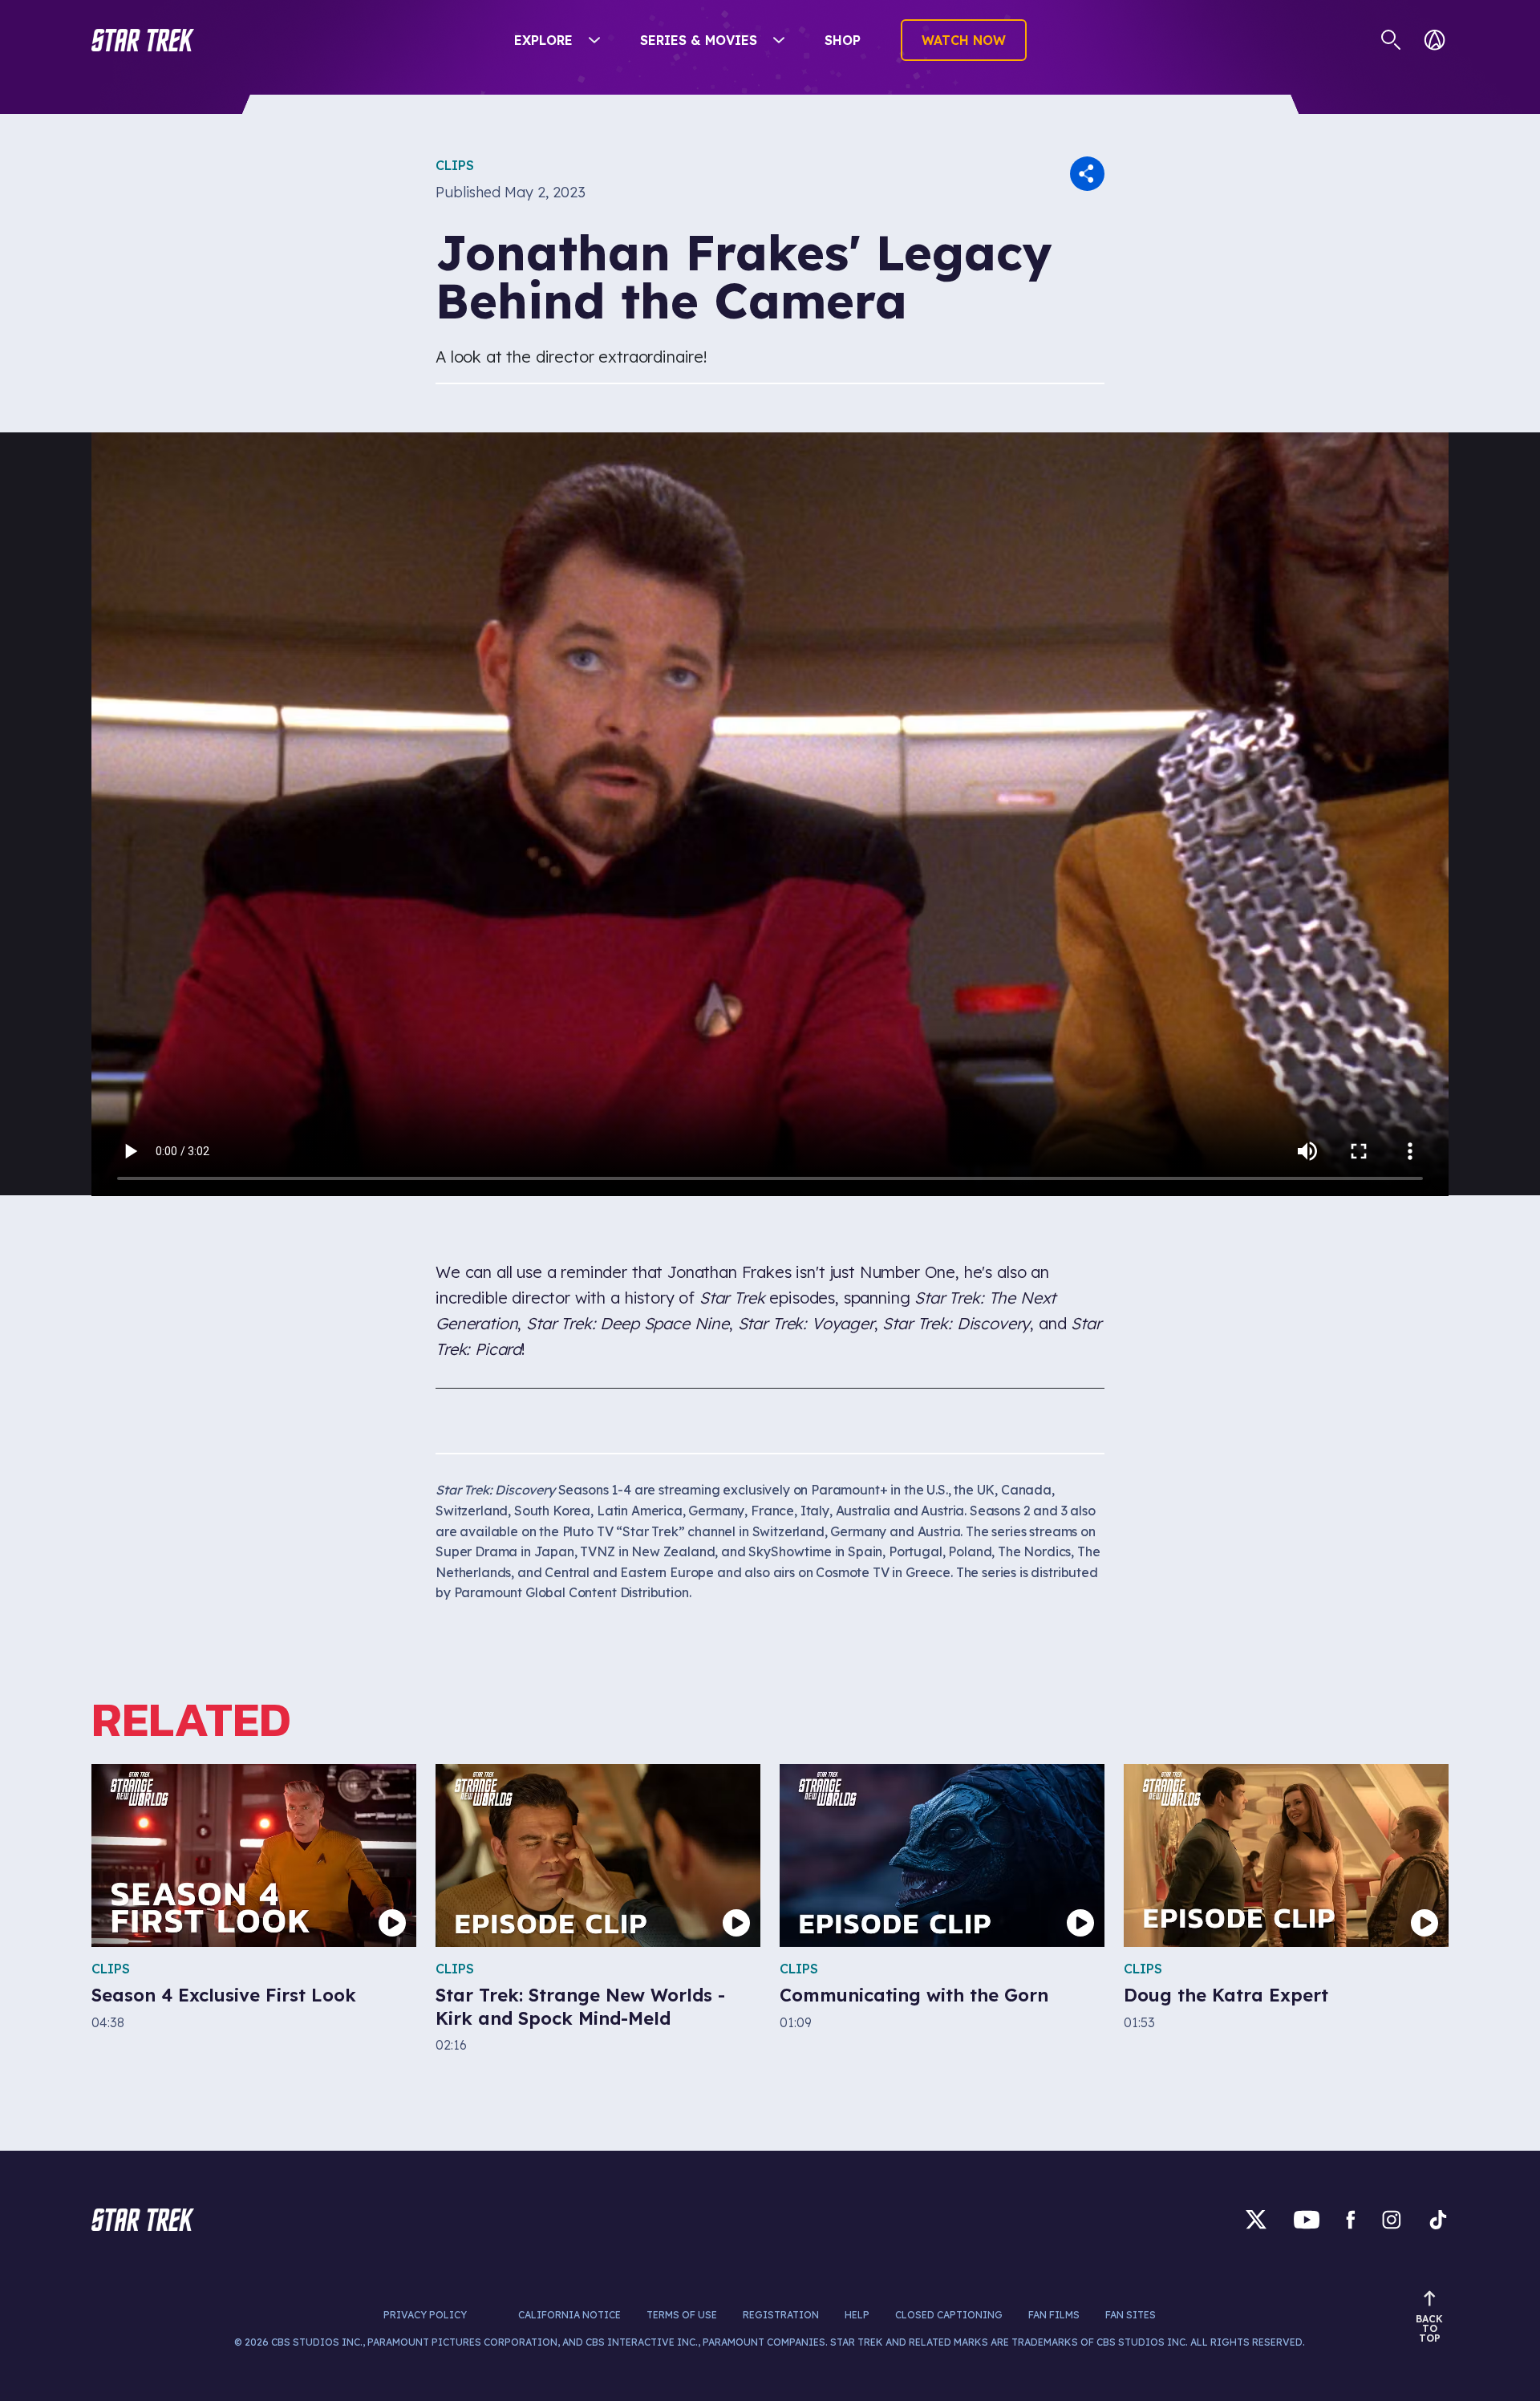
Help (857, 2315)
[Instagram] (1392, 2219)
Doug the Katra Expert (1226, 1995)
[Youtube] (1307, 2219)
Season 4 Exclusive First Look (224, 1995)
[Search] (1391, 40)
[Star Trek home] (143, 2220)
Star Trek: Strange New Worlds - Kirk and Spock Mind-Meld (580, 2007)
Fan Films (1054, 2315)
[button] (143, 40)
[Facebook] (1351, 2219)
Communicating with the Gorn (914, 1995)
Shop (843, 40)
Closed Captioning (949, 2315)
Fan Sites (1131, 2315)
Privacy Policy (425, 2315)
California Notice (569, 2315)
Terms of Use (682, 2315)
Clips (455, 165)
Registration (781, 2315)
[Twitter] (1256, 2219)
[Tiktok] (1438, 2219)
